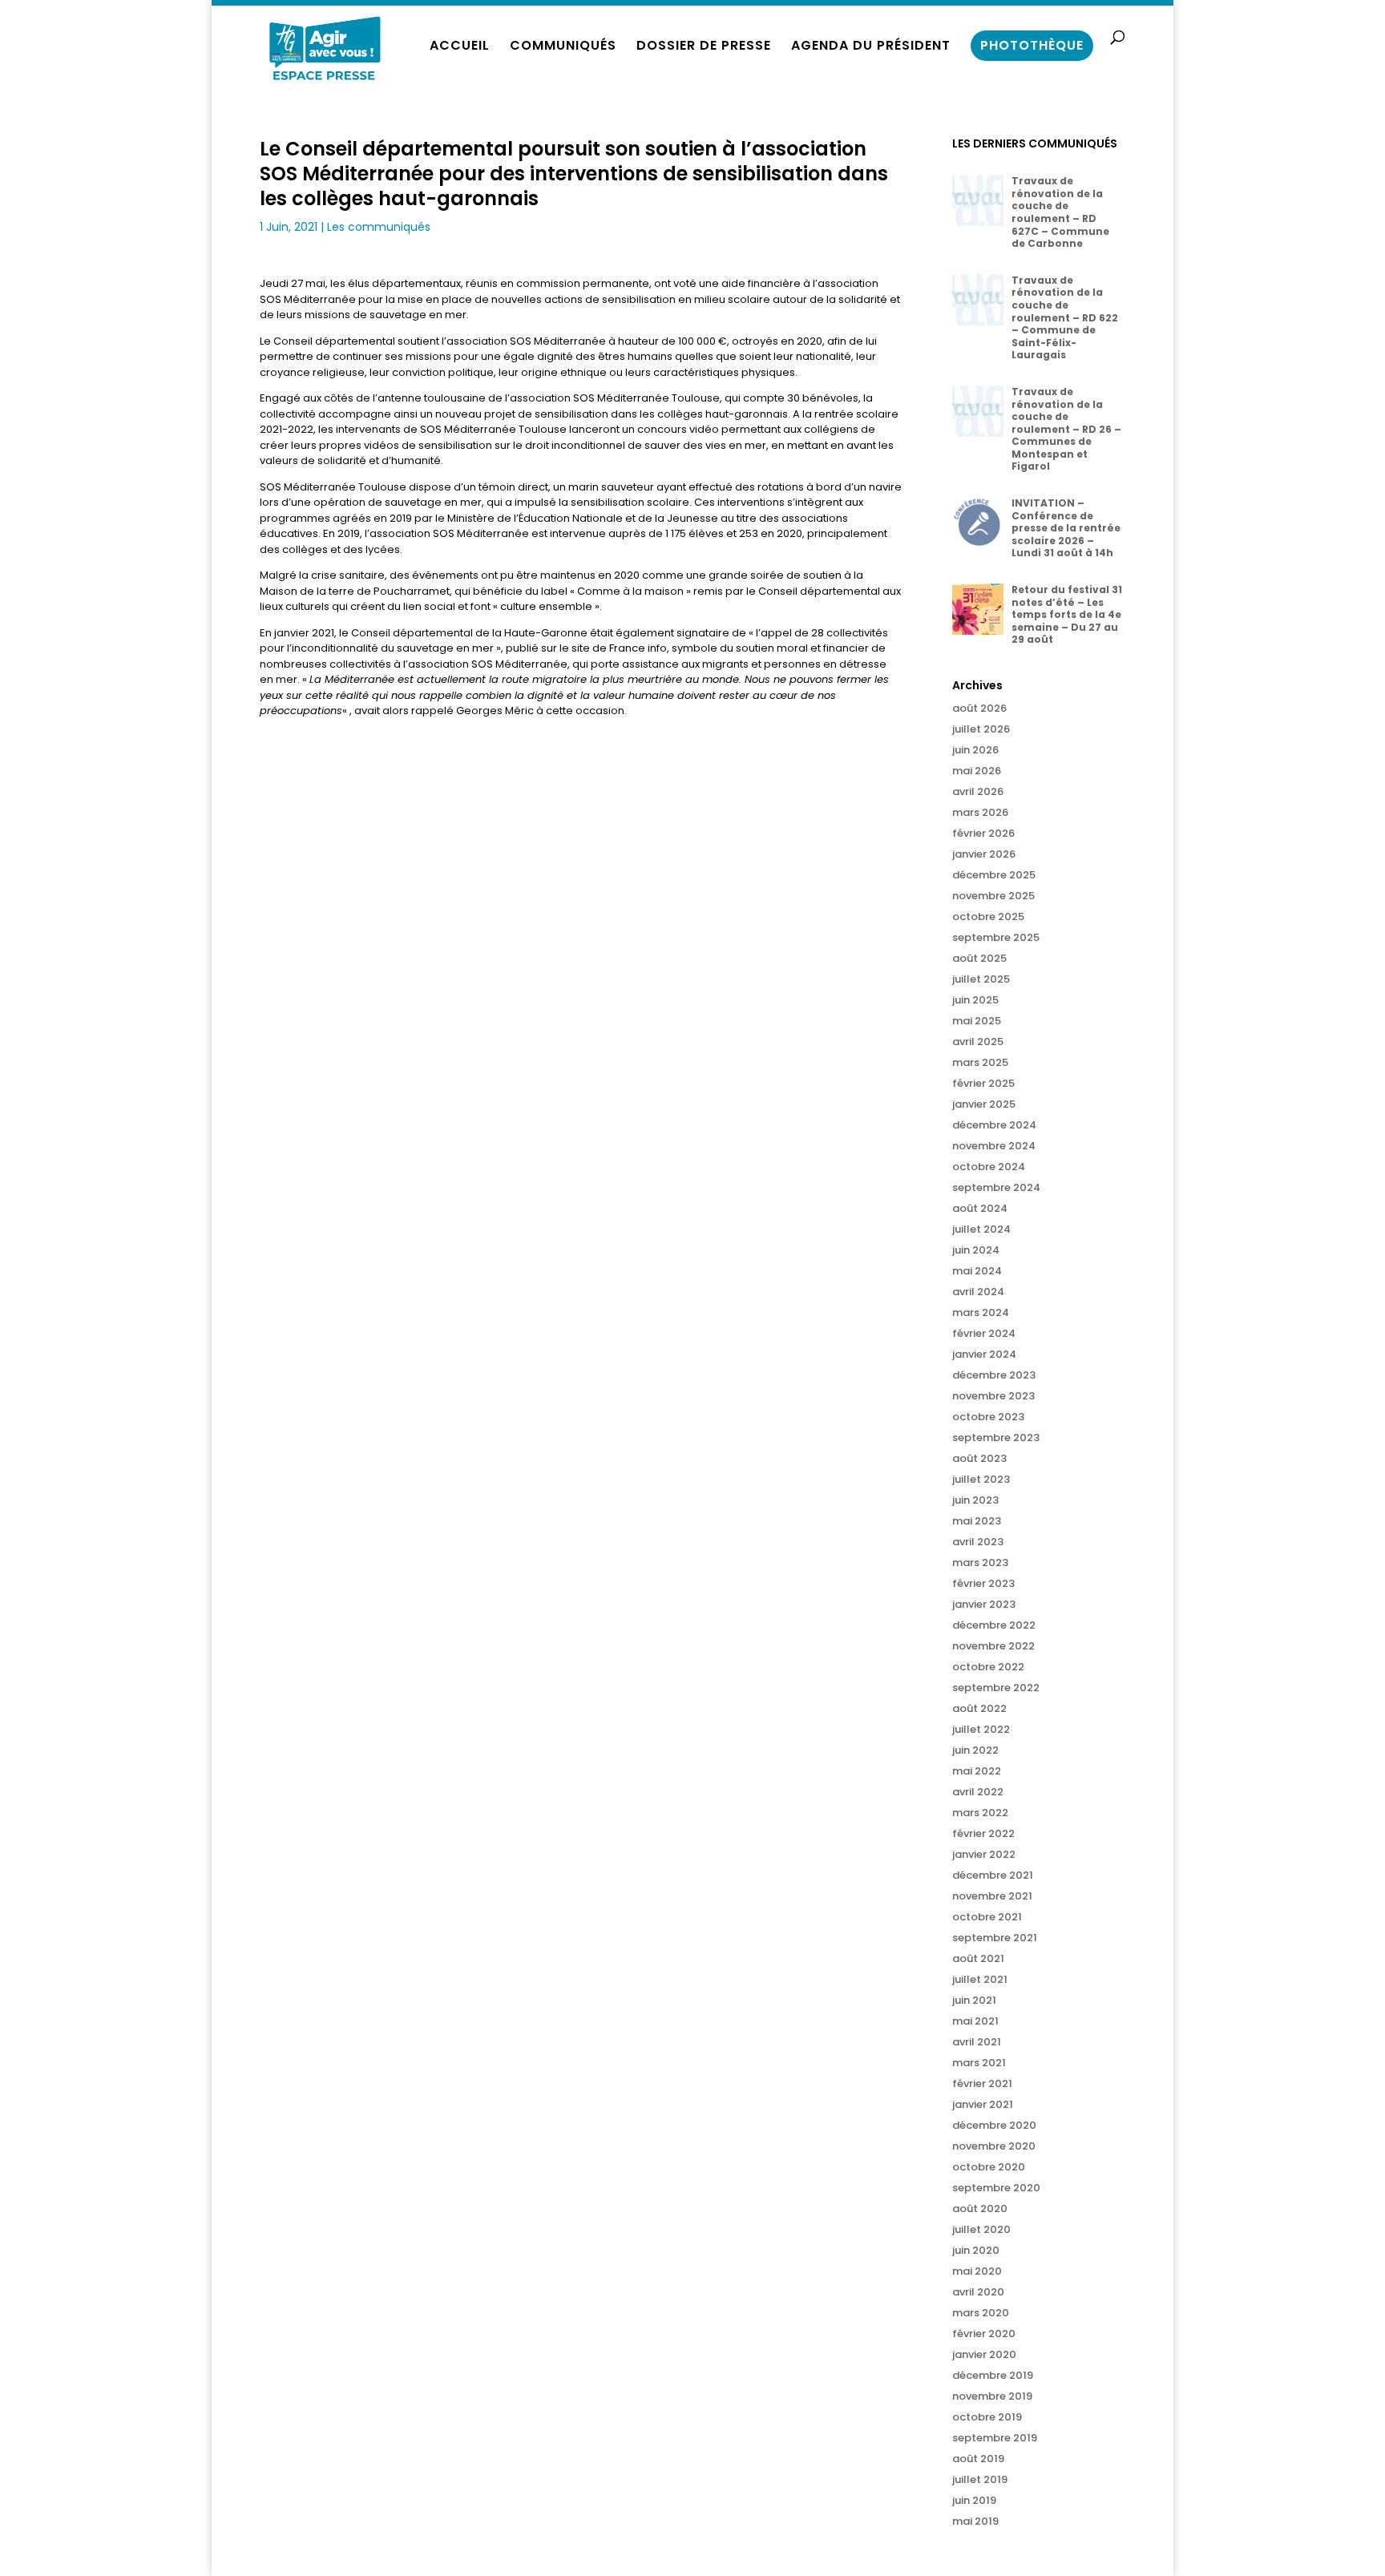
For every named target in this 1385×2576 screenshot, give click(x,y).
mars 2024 (981, 1312)
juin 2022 (975, 1750)
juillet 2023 (981, 1479)
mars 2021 (979, 2063)
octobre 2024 (989, 1167)
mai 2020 (977, 2271)
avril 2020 (978, 2292)
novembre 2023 (993, 1396)
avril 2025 (978, 1042)
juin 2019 (974, 2500)
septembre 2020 (996, 2188)
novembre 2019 (992, 2396)
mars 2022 (980, 1813)
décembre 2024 (994, 1125)
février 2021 (982, 2083)
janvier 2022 (984, 1854)
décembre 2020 (994, 2125)
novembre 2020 (994, 2146)
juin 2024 (976, 1250)
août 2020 (980, 2209)
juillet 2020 (981, 2229)
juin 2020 (976, 2250)
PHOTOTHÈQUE (1032, 45)
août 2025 (979, 958)
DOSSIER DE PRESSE (704, 47)
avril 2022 (978, 1792)
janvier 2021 (983, 2104)
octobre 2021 (987, 1917)
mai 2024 (977, 1271)
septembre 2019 (995, 2438)
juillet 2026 (981, 729)
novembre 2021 (992, 1896)
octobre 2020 (989, 2167)
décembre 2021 (993, 1875)
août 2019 (978, 2459)
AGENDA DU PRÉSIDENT (871, 47)
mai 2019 (975, 2521)
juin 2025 (975, 1000)
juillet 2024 (981, 1229)
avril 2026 (978, 791)
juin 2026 (975, 750)
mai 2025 (977, 1021)
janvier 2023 (984, 1604)
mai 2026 (977, 771)
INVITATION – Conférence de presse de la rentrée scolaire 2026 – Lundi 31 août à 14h (1066, 528)
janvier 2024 (984, 1354)
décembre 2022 (994, 1625)
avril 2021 (977, 2042)
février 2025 (983, 1083)
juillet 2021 (980, 1979)
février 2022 (983, 1833)
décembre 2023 (994, 1375)
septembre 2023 (996, 1437)
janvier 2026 (984, 854)
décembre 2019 (993, 2375)
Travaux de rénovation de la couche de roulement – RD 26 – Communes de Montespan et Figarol (1066, 429)
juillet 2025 (981, 979)
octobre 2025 (988, 917)
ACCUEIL (460, 47)
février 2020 (984, 2334)
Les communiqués (379, 227)
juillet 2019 (980, 2479)
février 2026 (983, 833)
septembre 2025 (996, 937)
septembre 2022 (996, 1688)
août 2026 (979, 708)
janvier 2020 (984, 2354)
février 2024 (984, 1333)
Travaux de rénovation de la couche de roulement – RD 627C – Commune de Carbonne (1060, 212)
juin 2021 (974, 2000)
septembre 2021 (995, 1938)
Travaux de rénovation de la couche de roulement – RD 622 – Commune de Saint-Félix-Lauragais (1065, 318)
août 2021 (978, 1958)
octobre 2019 (987, 2417)
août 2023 (979, 1458)
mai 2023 (977, 1521)
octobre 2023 (988, 1417)
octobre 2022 (988, 1667)
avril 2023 (978, 1542)
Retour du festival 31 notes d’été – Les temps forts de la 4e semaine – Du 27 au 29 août (1067, 614)
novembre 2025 (993, 896)
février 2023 (983, 1583)
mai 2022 (977, 1771)
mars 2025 (980, 1062)
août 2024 (980, 1208)
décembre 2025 (994, 875)
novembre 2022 (993, 1646)
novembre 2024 (994, 1146)
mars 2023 (980, 1563)
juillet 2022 (981, 1729)
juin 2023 (975, 1500)
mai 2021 (975, 2021)
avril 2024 (978, 1292)
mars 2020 (981, 2313)
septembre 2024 (996, 1187)
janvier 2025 (984, 1104)
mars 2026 (980, 812)
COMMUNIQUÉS (563, 47)
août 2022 (979, 1708)
